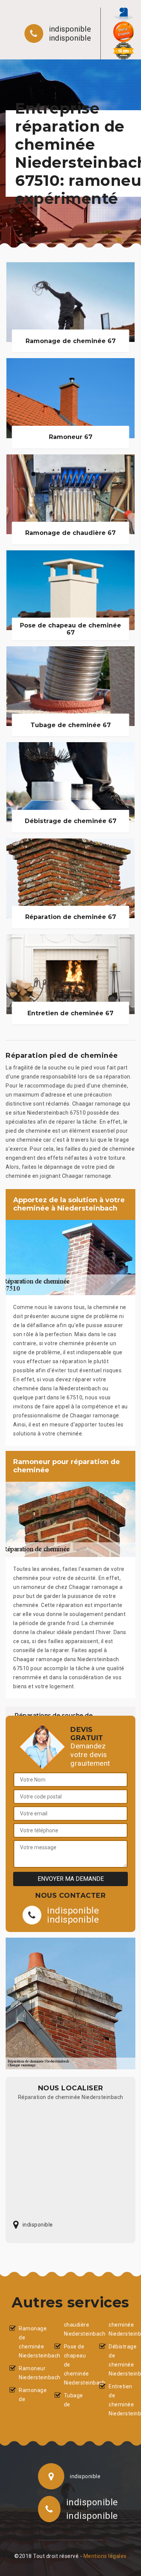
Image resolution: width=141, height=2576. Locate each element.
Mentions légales (105, 2556)
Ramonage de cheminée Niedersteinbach (30, 2342)
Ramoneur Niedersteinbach (30, 2373)
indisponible (70, 29)
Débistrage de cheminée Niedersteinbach (120, 2360)
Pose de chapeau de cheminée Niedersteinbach (75, 2365)
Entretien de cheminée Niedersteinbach (120, 2400)
